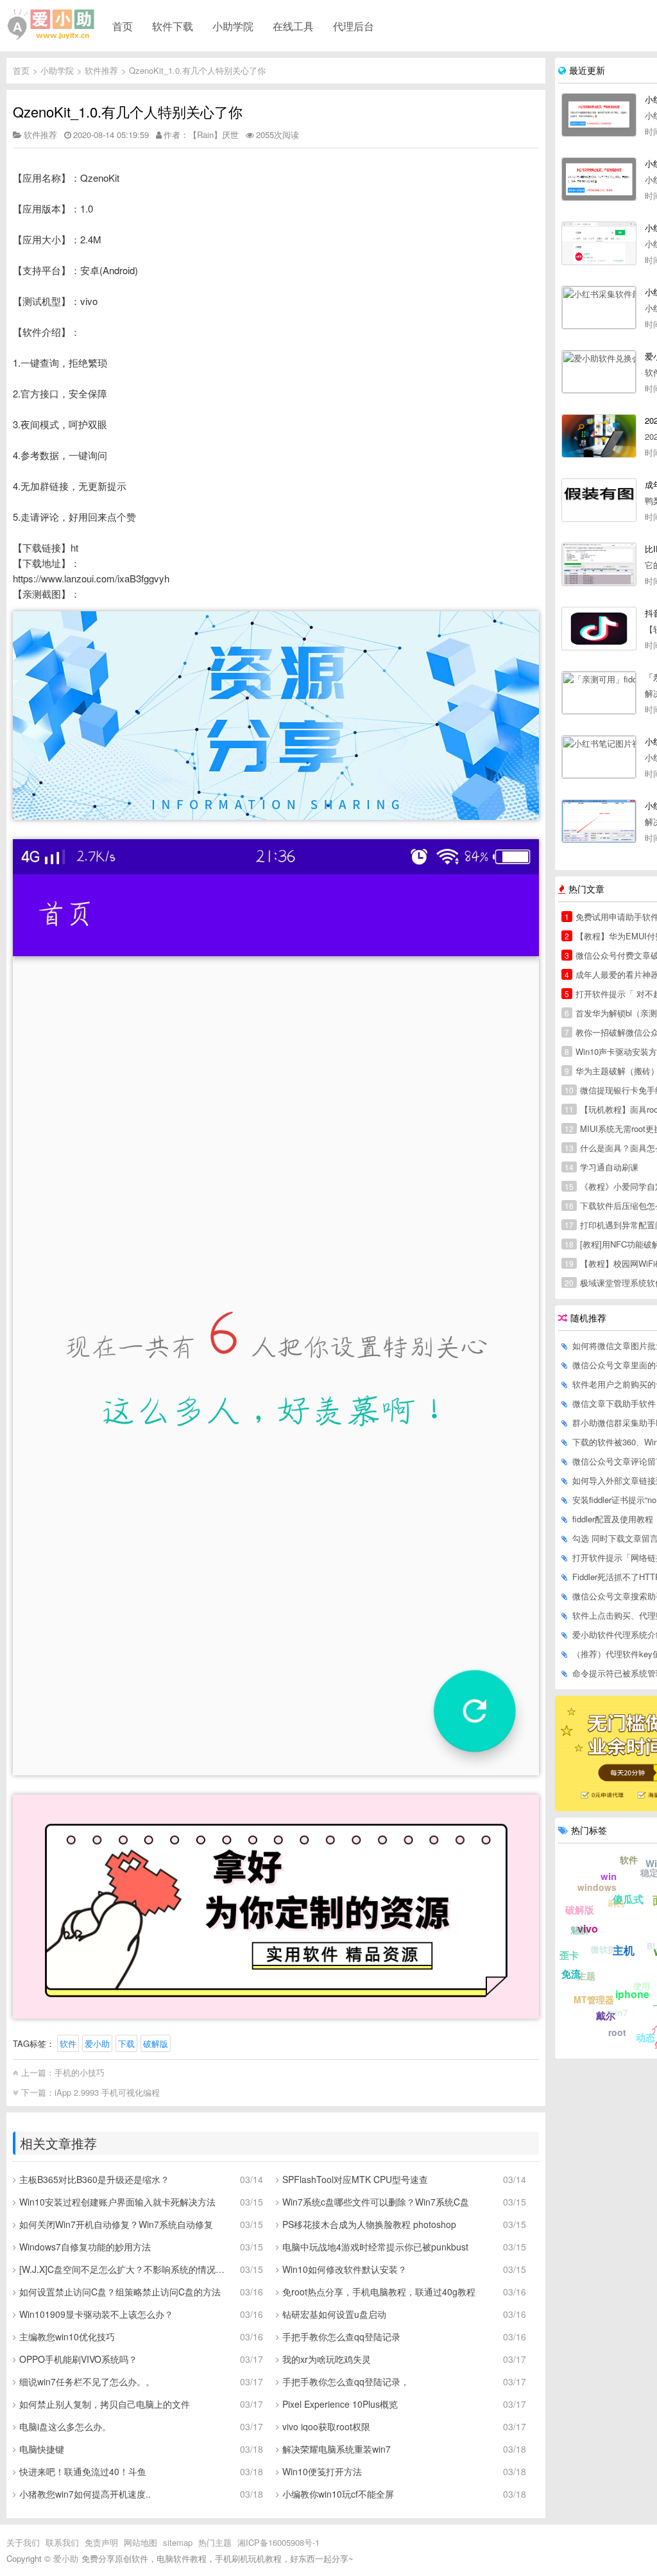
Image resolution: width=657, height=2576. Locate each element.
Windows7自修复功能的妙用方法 (85, 2247)
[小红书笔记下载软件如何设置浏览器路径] (599, 115)
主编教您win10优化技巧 (67, 2337)
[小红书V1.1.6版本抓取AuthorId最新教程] (599, 243)
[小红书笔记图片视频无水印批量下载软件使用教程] (599, 757)
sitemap (178, 2542)
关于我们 (23, 2542)
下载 (126, 2043)
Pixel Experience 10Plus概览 (340, 2404)
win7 (618, 2012)
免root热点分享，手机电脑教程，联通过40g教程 (379, 2292)
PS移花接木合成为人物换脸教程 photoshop (369, 2224)
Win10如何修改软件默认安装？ (345, 2269)
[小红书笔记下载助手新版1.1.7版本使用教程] (599, 179)
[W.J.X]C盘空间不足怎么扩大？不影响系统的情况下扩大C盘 (125, 2269)
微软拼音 (608, 1949)
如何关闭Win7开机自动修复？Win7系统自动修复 (116, 2224)
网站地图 (141, 2542)
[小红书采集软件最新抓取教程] (599, 308)
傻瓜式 (628, 1899)
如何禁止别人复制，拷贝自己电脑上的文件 (105, 2404)
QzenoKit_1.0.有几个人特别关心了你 (197, 70)
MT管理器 (594, 1999)
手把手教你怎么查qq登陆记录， (346, 2381)
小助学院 (233, 26)
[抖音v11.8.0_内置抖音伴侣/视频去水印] (599, 629)
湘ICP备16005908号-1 (278, 2542)
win (609, 1876)
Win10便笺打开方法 (322, 2471)
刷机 (616, 1903)
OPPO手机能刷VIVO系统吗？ (78, 2359)
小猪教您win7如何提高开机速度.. (85, 2494)
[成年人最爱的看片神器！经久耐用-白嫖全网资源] (599, 500)
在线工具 (293, 26)
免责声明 (101, 2542)
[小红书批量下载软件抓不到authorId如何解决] (599, 821)
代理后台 (354, 26)
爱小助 (97, 2043)
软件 (68, 2043)
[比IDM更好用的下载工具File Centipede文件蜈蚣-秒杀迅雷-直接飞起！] (599, 564)
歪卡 (569, 1955)
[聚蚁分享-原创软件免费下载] (51, 25)
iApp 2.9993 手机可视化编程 (107, 2092)
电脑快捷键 (42, 2449)
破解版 (156, 2043)
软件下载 (173, 26)
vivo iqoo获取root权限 (326, 2426)
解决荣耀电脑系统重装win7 (337, 2449)
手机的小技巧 (80, 2072)
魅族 (579, 1929)
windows (597, 1887)
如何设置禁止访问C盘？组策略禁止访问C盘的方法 (120, 2292)
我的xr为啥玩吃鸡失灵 (327, 2359)
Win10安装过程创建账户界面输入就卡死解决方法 (117, 2202)
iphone (632, 1994)
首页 (123, 26)
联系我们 (62, 2542)
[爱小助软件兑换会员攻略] (599, 372)
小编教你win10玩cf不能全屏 (338, 2494)
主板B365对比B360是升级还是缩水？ (94, 2179)
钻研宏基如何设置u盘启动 (334, 2314)
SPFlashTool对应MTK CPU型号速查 (355, 2179)
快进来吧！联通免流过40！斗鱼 (83, 2471)
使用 (642, 1986)
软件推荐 (101, 70)
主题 (586, 1976)
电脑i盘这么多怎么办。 (65, 2426)
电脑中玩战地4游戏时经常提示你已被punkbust (375, 2247)
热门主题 (215, 2542)
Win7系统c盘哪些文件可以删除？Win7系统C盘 (376, 2202)
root (617, 2032)
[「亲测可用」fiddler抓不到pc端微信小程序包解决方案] (599, 693)
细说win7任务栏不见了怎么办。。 (87, 2381)
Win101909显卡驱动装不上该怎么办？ (96, 2314)
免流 (571, 1974)
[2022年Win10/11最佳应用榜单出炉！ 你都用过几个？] (599, 436)
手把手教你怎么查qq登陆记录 (341, 2337)
